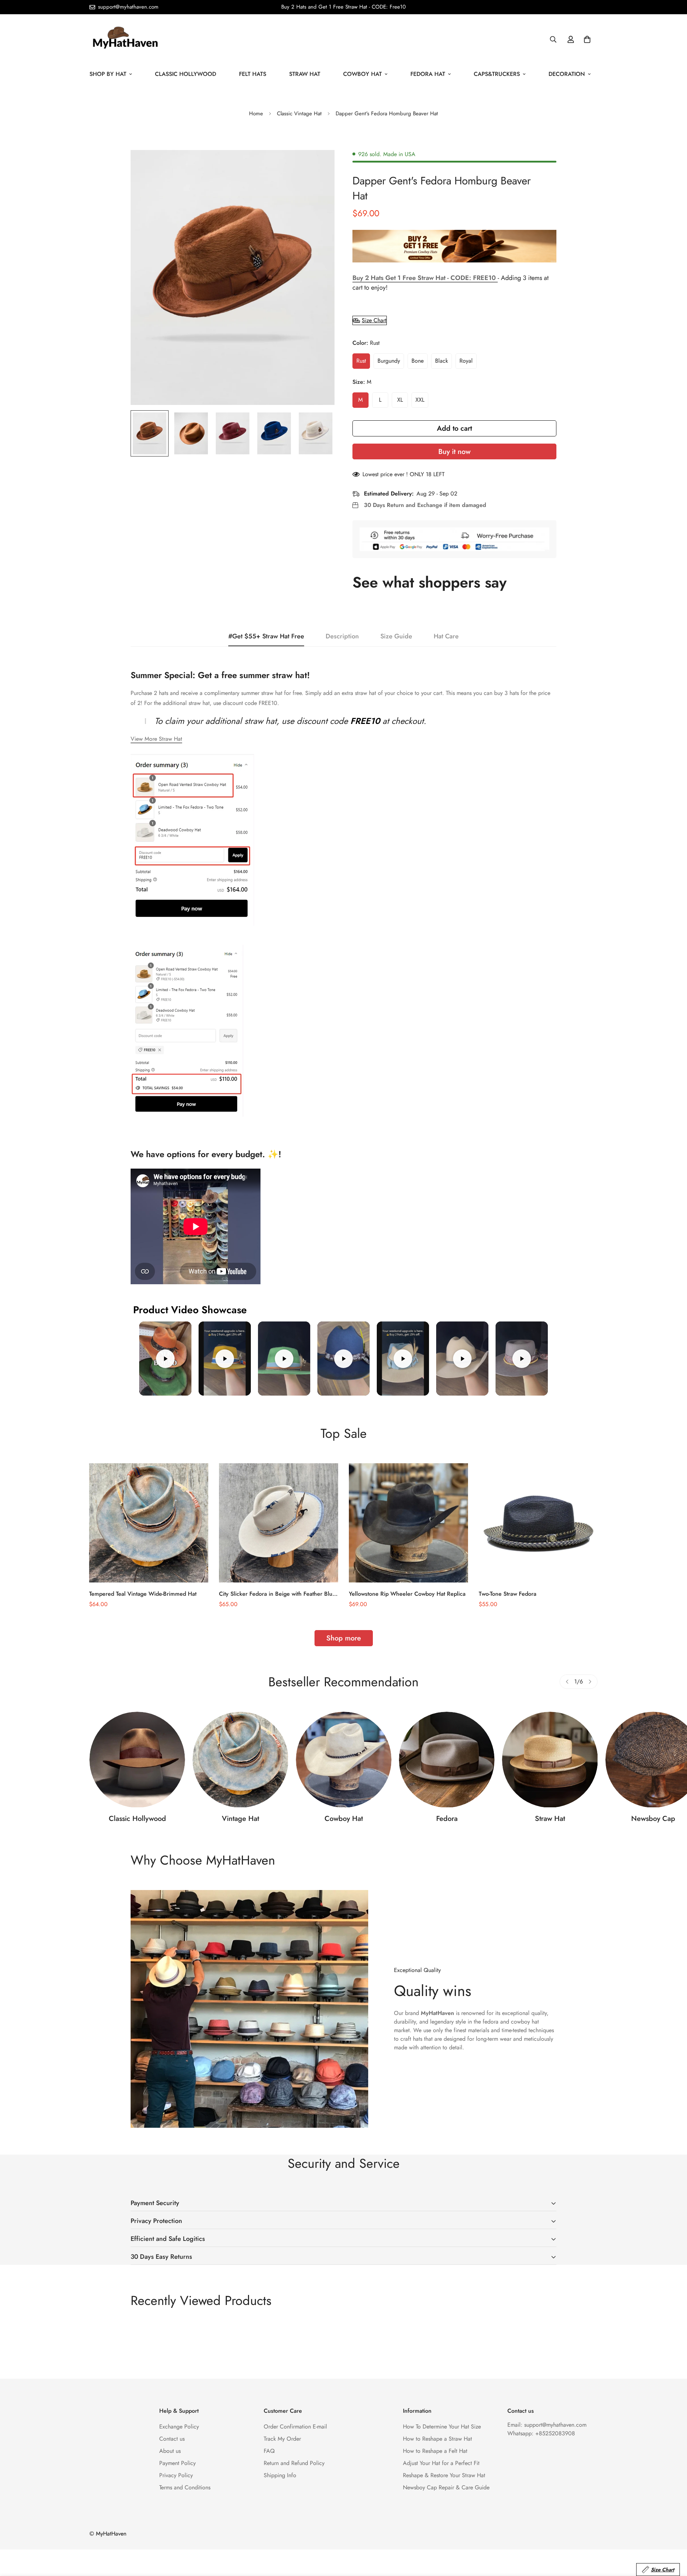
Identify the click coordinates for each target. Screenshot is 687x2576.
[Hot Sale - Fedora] (447, 1760)
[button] (587, 39)
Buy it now (454, 452)
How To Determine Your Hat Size (442, 2427)
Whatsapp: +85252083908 (541, 2433)
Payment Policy (177, 2463)
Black (442, 361)
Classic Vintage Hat (299, 113)
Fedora (447, 1819)
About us (170, 2451)
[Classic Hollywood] (137, 1760)
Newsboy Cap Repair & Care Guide (446, 2487)
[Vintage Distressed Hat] (240, 1760)
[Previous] (567, 1682)
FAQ (269, 2451)
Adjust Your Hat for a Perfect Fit (441, 2463)
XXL (420, 400)
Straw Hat (305, 74)
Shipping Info (280, 2475)
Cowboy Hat (362, 74)
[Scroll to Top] (673, 2537)
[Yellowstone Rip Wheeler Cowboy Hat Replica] (408, 1523)
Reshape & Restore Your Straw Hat (444, 2475)
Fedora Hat (428, 74)
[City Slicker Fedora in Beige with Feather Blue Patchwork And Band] (279, 1523)
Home (256, 113)
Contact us (172, 2439)
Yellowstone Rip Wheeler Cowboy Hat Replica (407, 1594)
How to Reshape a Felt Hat (435, 2451)
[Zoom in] (319, 165)
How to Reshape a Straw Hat (437, 2439)
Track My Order (282, 2439)
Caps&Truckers (497, 74)
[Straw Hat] (550, 1760)
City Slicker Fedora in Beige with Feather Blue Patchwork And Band (277, 1594)
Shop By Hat (108, 74)
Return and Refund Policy (294, 2463)
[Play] (165, 1359)
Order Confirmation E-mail (295, 2427)
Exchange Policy (179, 2427)
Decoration (567, 74)
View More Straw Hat (156, 739)
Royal (466, 361)
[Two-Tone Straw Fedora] (538, 1523)
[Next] (590, 1682)
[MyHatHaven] (125, 39)
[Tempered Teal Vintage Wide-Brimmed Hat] (149, 1523)
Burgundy (389, 361)
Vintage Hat (240, 1819)
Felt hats (253, 74)
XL (400, 400)
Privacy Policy (176, 2475)
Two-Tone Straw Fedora (508, 1594)
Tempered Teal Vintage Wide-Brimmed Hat (143, 1594)
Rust (361, 361)
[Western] (344, 1760)
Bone (418, 361)
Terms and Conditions (185, 2487)
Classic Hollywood (186, 74)
